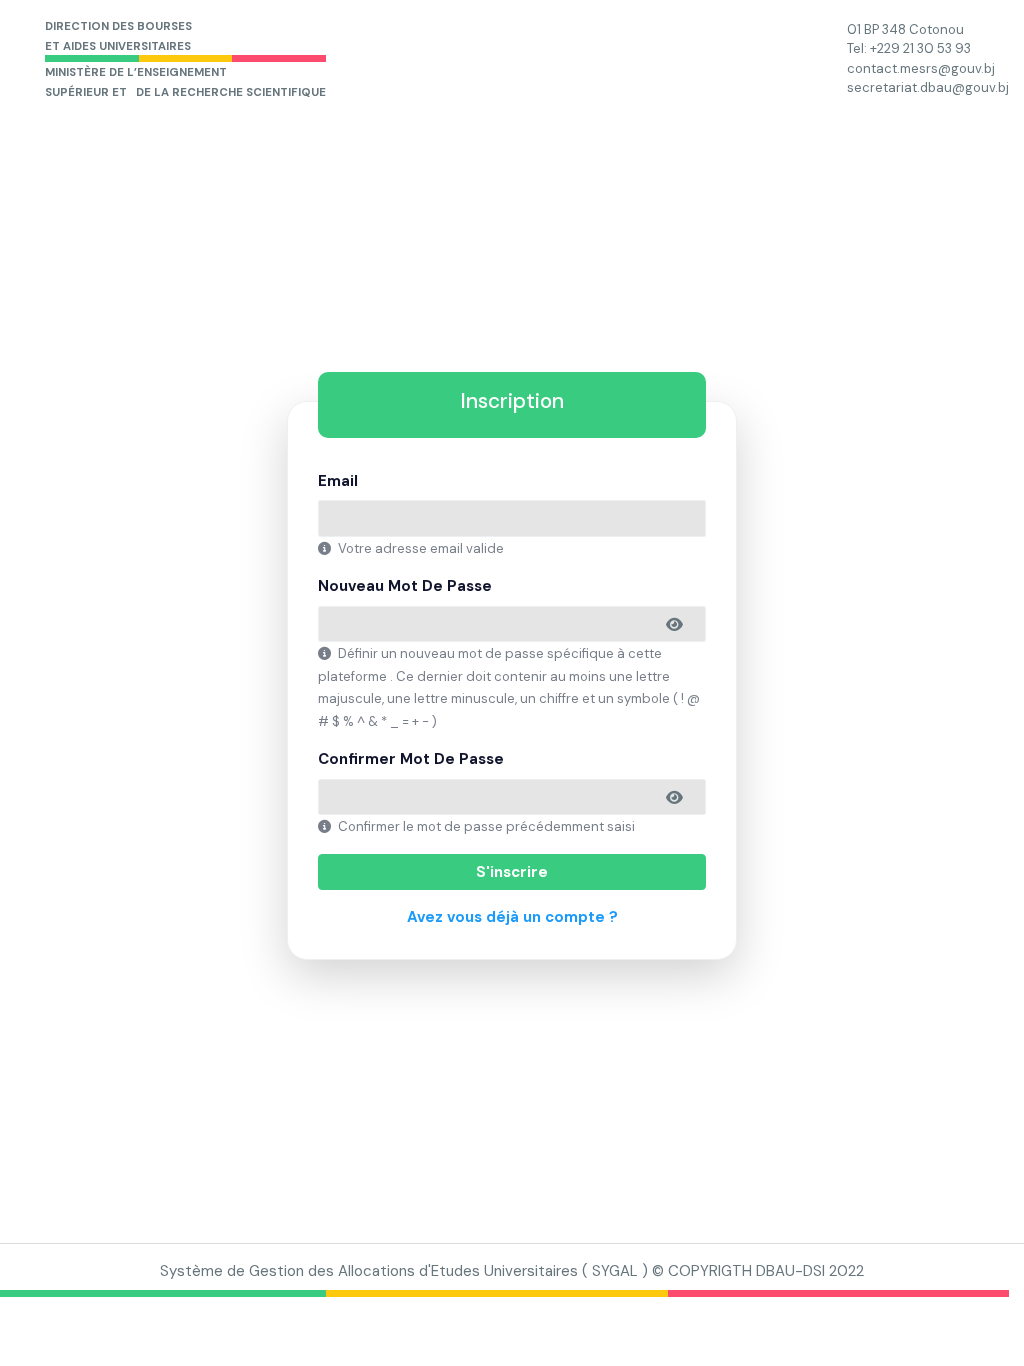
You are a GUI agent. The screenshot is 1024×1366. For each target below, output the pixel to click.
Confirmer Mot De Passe (411, 759)
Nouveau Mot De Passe (405, 586)
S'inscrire (512, 872)
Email (338, 481)
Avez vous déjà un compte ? (512, 917)
